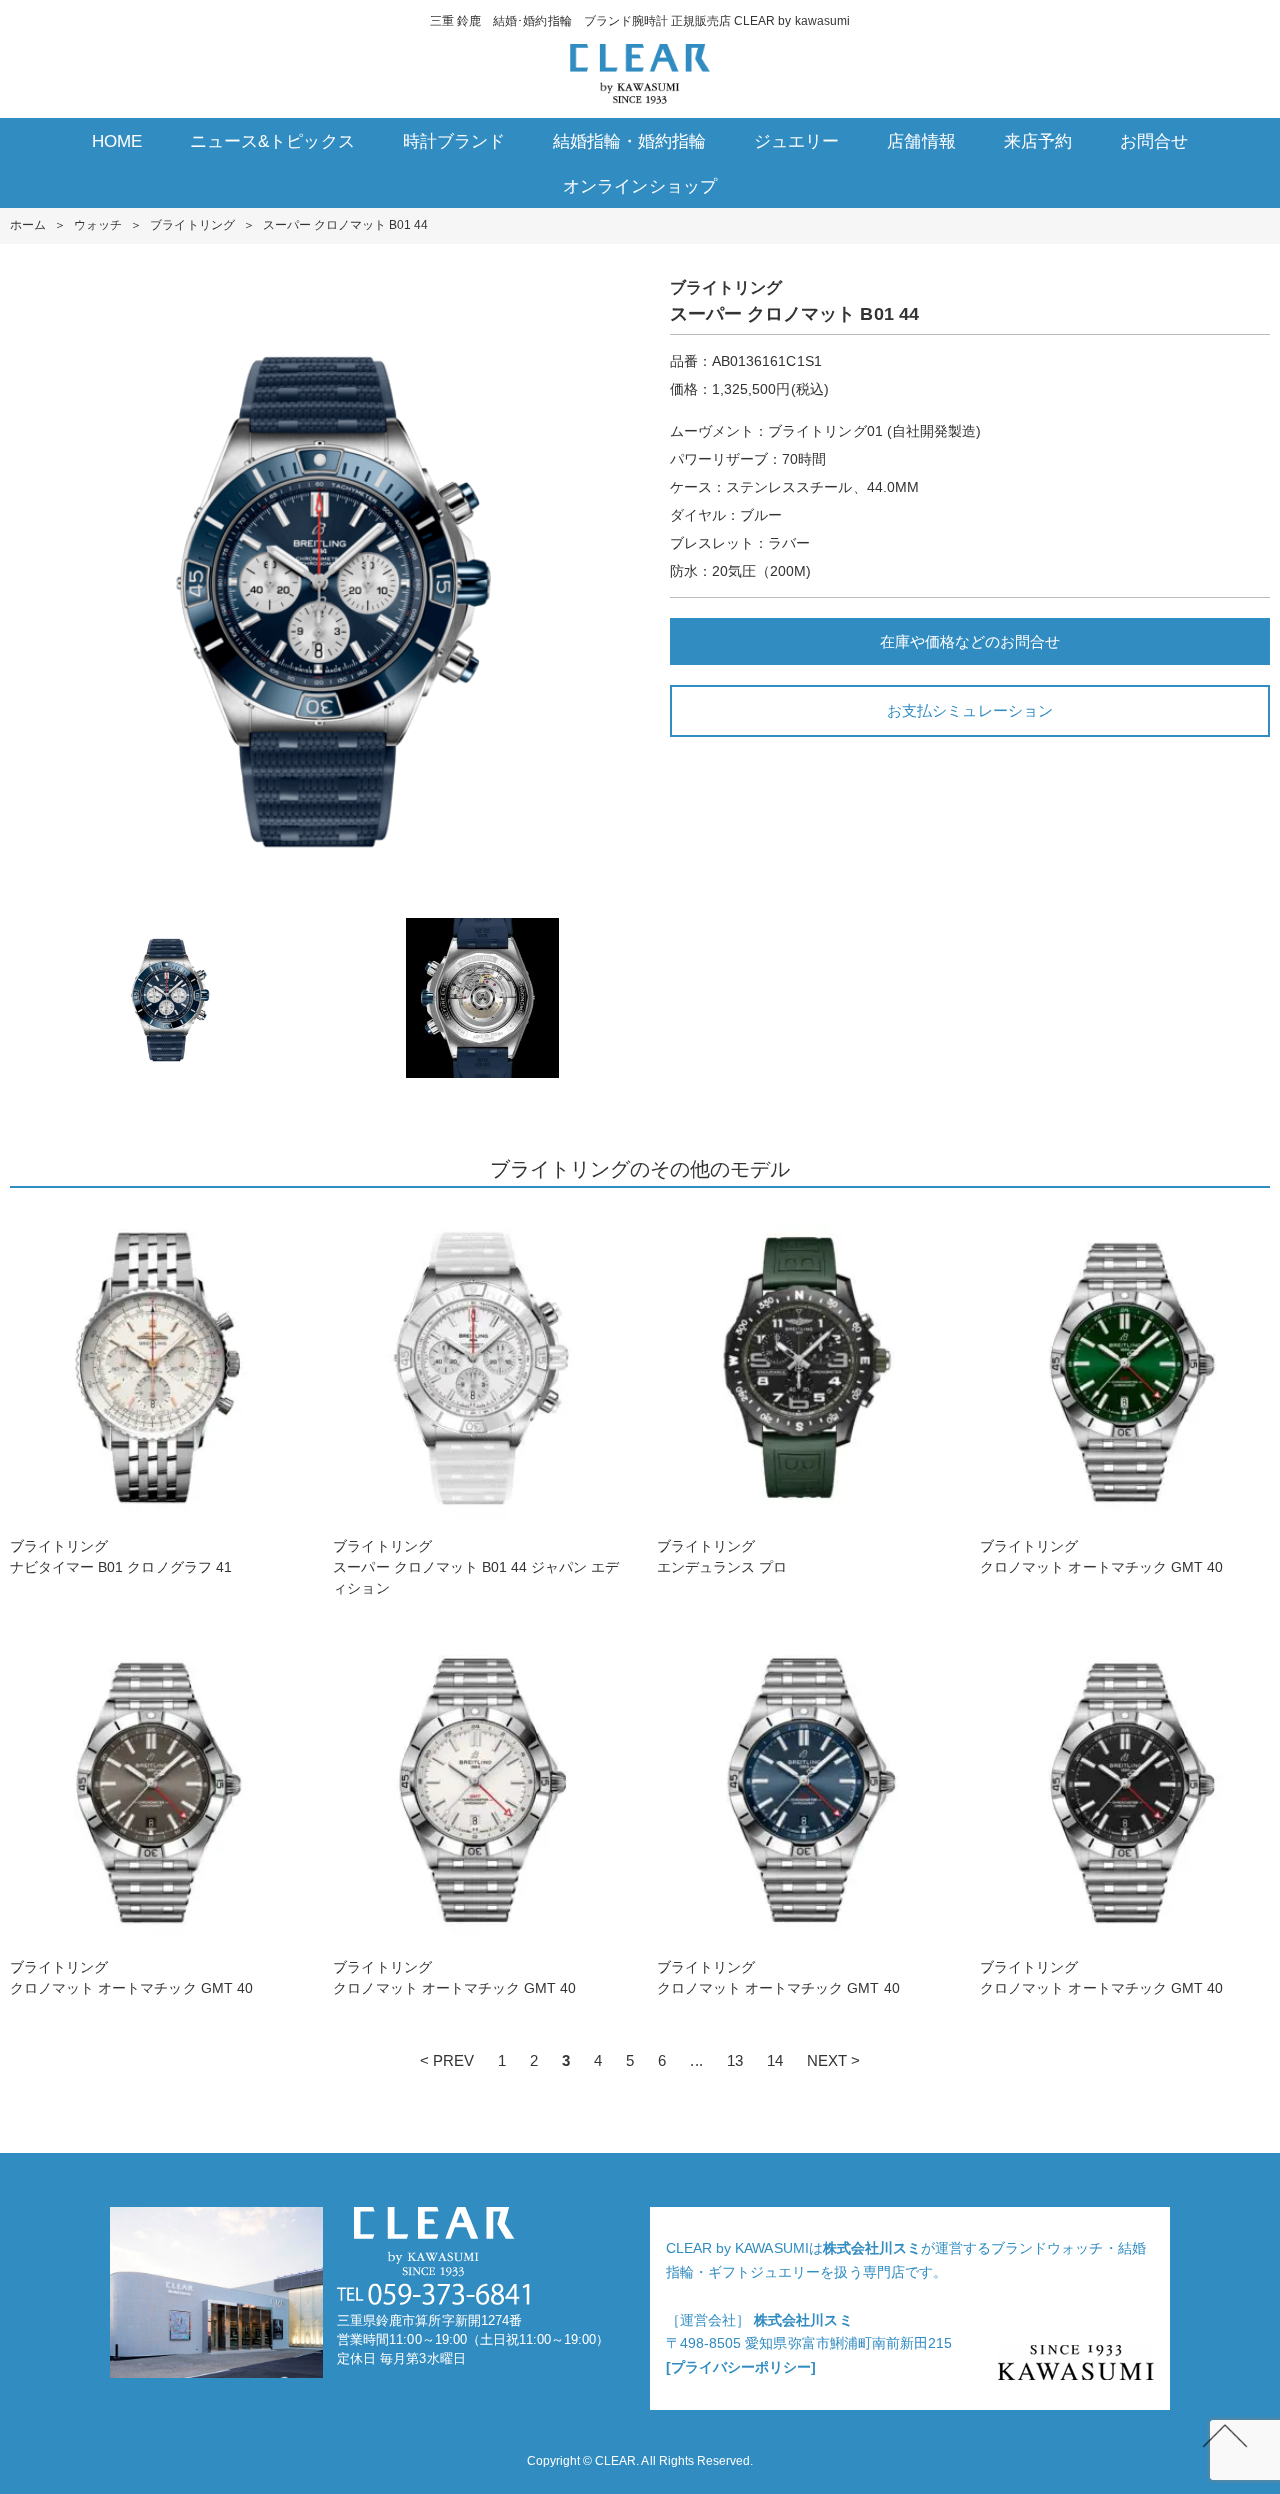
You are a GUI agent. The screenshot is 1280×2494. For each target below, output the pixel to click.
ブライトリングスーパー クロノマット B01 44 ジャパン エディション (476, 1567)
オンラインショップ (639, 186)
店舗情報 (921, 141)
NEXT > (833, 2060)
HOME (117, 141)
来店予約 (1038, 141)
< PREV (447, 2060)
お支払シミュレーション (969, 710)
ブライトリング (192, 225)
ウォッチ (98, 225)
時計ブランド (454, 141)
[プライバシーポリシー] (741, 2367)
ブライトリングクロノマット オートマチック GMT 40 (1101, 1556)
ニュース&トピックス (272, 141)
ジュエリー (796, 141)
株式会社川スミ (872, 2248)
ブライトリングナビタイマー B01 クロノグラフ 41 (121, 1556)
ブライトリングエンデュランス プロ (722, 1556)
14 (775, 2060)
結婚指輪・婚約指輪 (629, 141)
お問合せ (1154, 141)
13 (735, 2060)
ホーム (28, 225)
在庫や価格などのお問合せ (970, 641)
